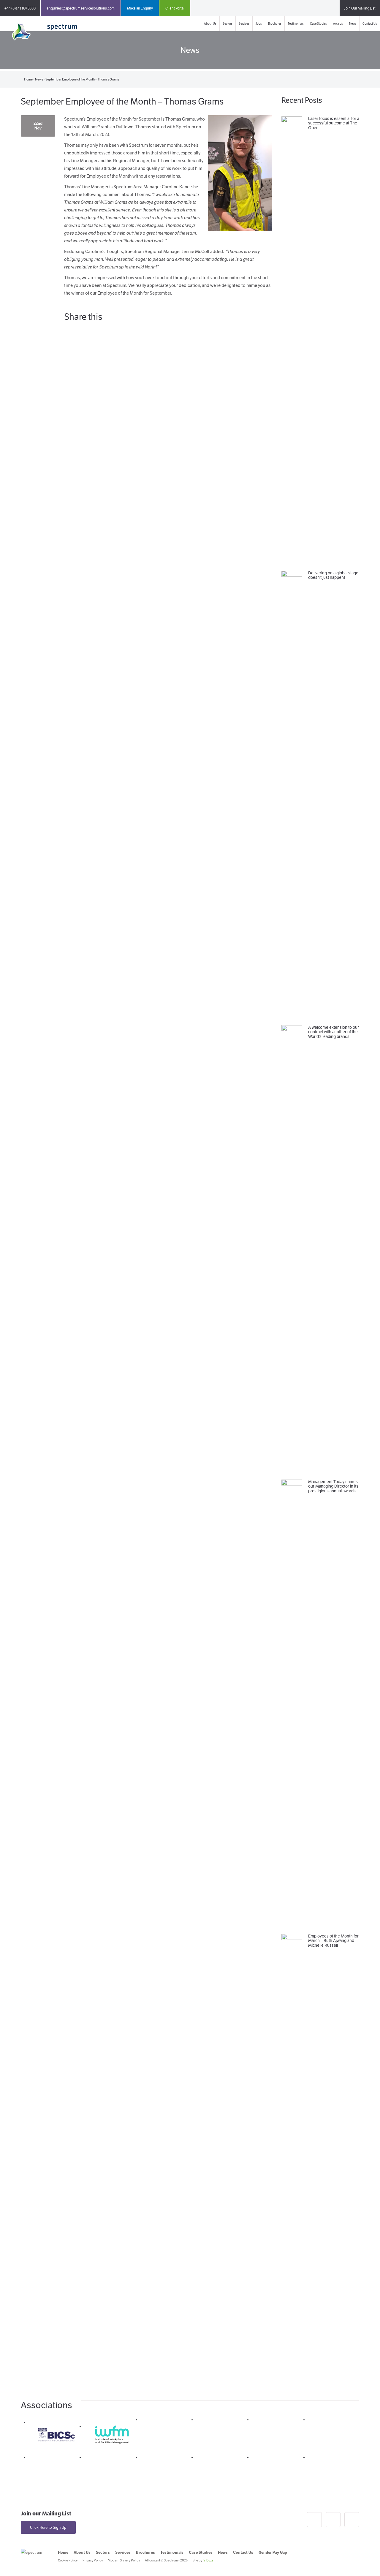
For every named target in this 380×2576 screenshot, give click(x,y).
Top (366, 2562)
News (353, 24)
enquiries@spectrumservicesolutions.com (81, 8)
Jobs (259, 24)
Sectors (228, 24)
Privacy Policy (93, 2560)
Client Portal (175, 8)
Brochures (275, 24)
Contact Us (370, 24)
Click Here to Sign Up (48, 2527)
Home (28, 79)
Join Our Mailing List (360, 8)
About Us (210, 24)
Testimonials (296, 24)
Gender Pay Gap (273, 2552)
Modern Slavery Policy (124, 2560)
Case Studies (318, 24)
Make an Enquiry (140, 8)
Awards (338, 24)
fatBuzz (208, 2560)
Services (244, 24)
